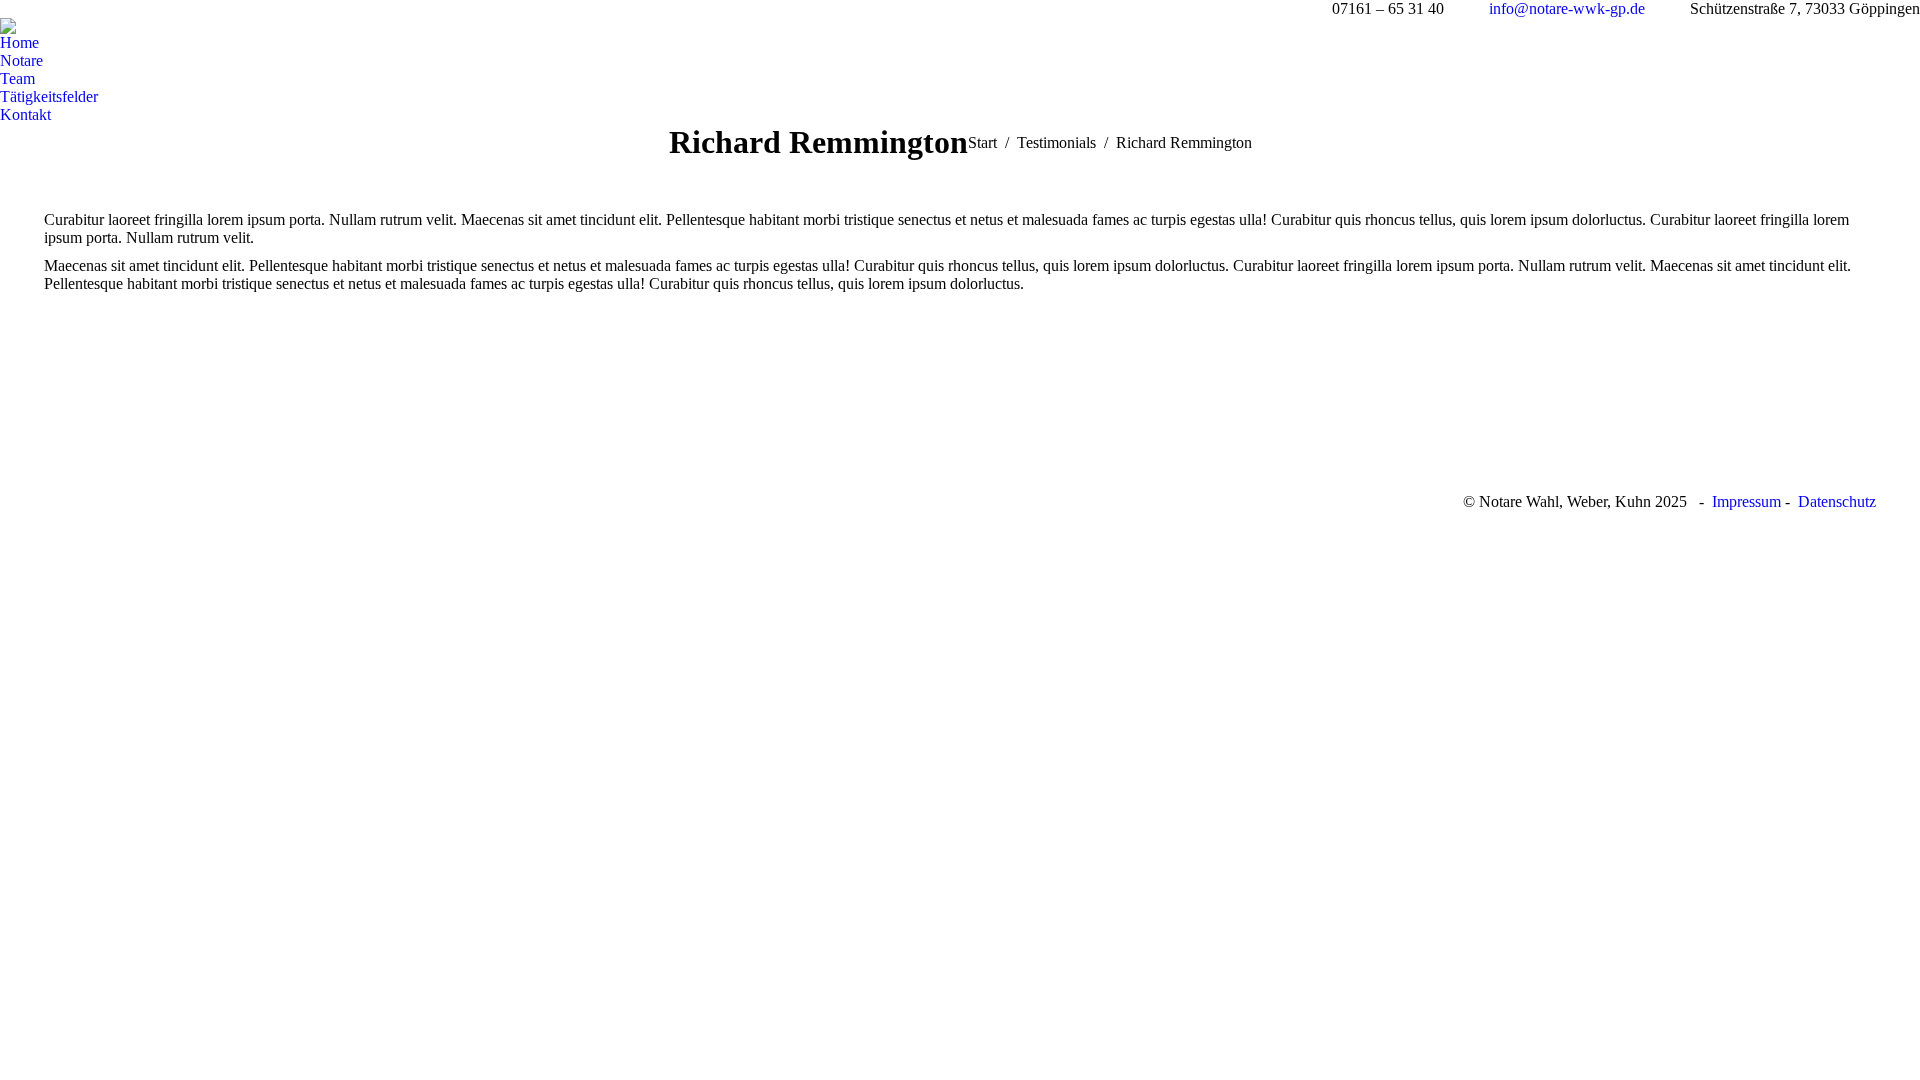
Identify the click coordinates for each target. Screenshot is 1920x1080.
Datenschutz (1837, 501)
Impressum (1746, 501)
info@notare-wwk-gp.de (1567, 8)
